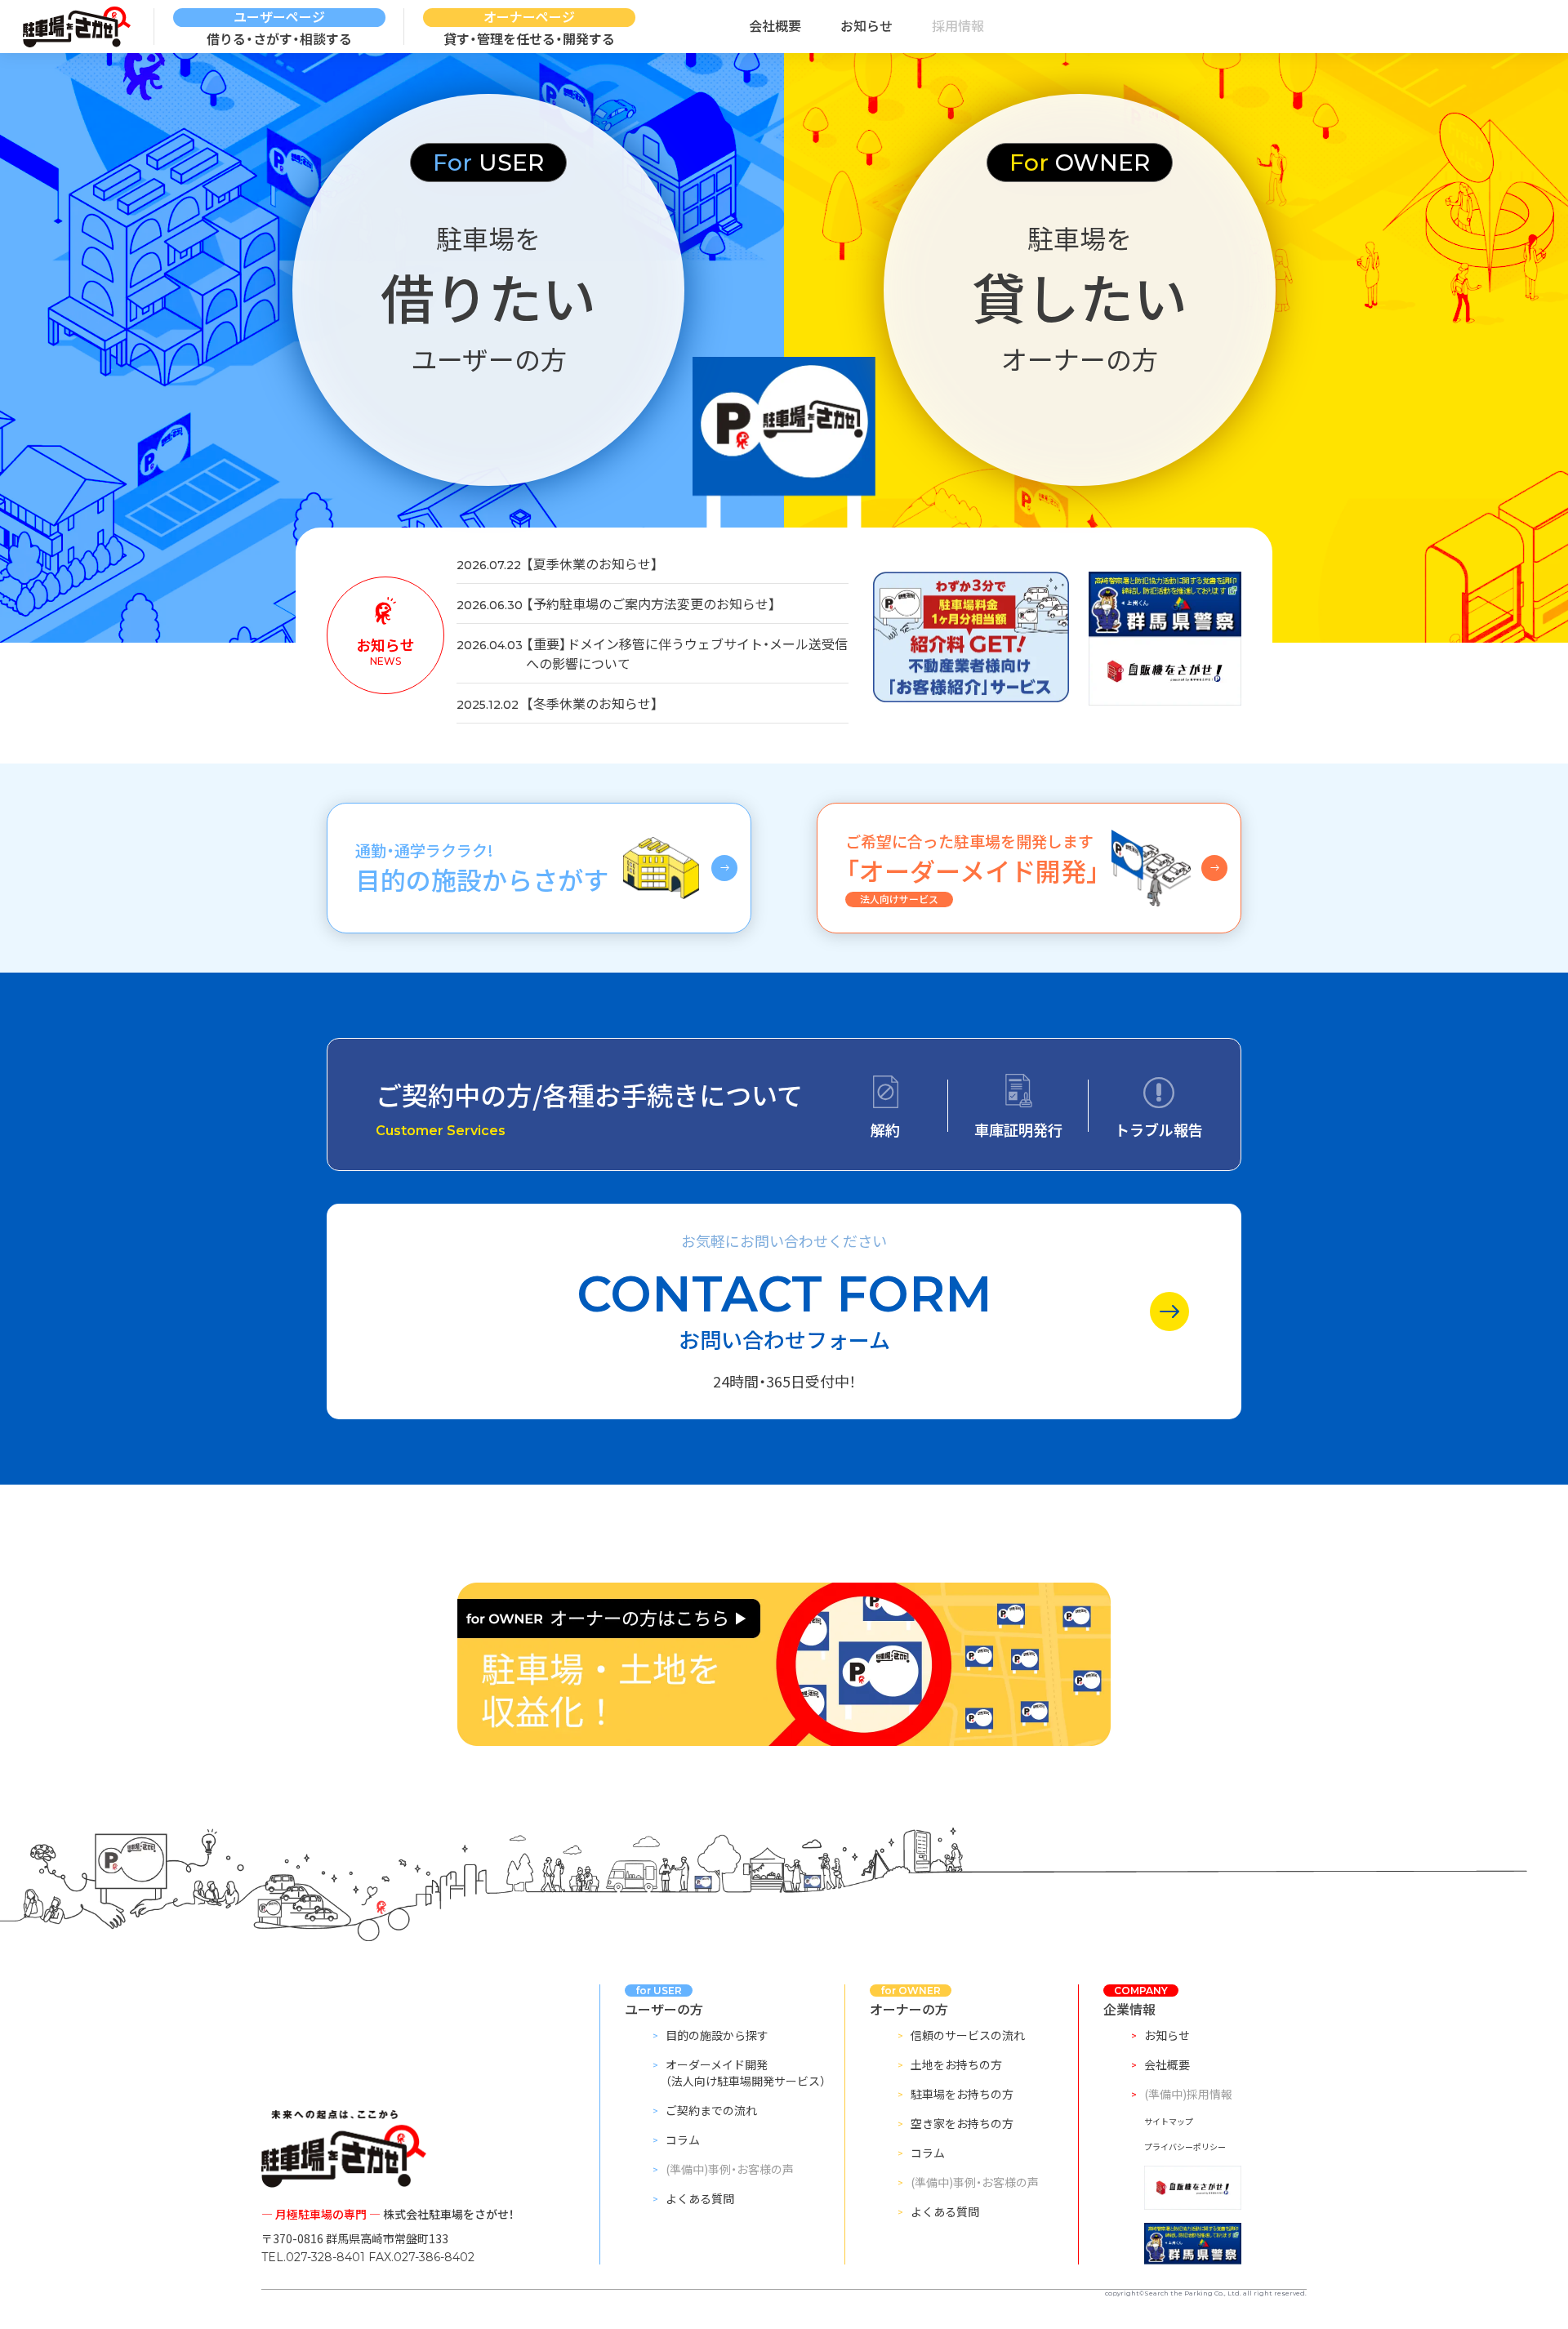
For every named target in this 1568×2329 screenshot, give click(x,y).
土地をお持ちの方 (956, 2064)
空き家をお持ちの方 (962, 2123)
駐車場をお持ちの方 (962, 2094)
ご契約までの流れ (711, 2110)
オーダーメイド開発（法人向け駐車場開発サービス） (746, 2073)
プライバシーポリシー (1185, 2146)
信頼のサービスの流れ (968, 2035)
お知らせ (866, 25)
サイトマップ (1169, 2121)
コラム (683, 2140)
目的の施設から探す (717, 2035)
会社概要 (775, 25)
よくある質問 (700, 2198)
